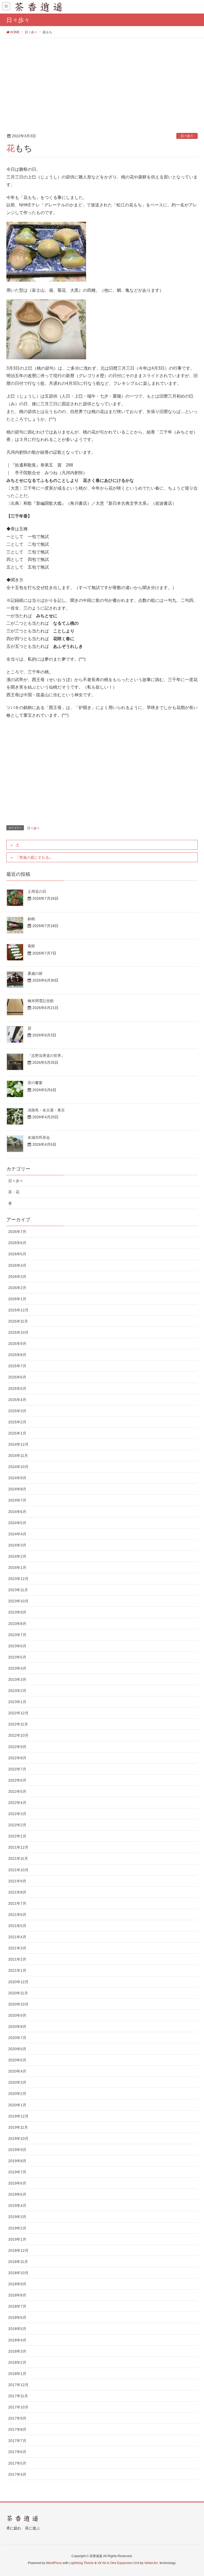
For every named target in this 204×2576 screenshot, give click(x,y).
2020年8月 (17, 2027)
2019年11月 (18, 2127)
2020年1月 (17, 2105)
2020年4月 (17, 2071)
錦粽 (31, 919)
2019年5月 (17, 2194)
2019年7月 (17, 2172)
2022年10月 (18, 1735)
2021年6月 (17, 1915)
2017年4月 (17, 2474)
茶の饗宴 (35, 1083)
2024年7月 (17, 1500)
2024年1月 (17, 1568)
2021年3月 (17, 1948)
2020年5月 (17, 2060)
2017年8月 (17, 2429)
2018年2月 (17, 2362)
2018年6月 (17, 2317)
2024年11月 (18, 1456)
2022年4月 (17, 1803)
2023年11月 (18, 1590)
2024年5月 (17, 1523)
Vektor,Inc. (152, 2563)
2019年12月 (18, 2116)
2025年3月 (17, 1411)
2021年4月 (17, 1937)
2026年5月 (17, 1254)
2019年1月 (17, 2239)
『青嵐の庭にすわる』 (34, 857)
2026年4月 (17, 1265)
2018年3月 (17, 2351)
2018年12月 (18, 2250)
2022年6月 (17, 1780)
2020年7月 (17, 2038)
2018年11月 (18, 2262)
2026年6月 (17, 1243)
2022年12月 (18, 1713)
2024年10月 (18, 1467)
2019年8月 (17, 2161)
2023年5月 (17, 1657)
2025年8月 (17, 1355)
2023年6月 (17, 1646)
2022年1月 (17, 1836)
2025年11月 (18, 1321)
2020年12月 (18, 1982)
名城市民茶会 (39, 1137)
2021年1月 (17, 1970)
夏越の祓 (35, 973)
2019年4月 (17, 2206)
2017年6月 (17, 2452)
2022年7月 (17, 1769)
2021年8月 (17, 1892)
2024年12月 (18, 1444)
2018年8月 (17, 2295)
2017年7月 (17, 2441)
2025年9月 (17, 1344)
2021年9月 (17, 1881)
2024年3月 (17, 1545)
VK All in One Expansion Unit (118, 2563)
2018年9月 (17, 2284)
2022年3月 (17, 1814)
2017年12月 (18, 2385)
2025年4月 (17, 1400)
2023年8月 (17, 1624)
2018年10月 (18, 2273)
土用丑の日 (37, 891)
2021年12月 (18, 1847)
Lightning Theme (82, 2563)
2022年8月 (17, 1758)
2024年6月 (17, 1512)
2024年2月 (17, 1556)
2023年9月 (17, 1612)
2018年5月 (17, 2329)
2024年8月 (17, 1489)
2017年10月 (18, 2407)
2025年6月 (17, 1377)
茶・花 (14, 1192)
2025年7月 (17, 1366)
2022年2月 (17, 1825)
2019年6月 (17, 2183)
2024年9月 (17, 1478)
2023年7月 (17, 1635)
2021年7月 (17, 1903)
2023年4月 (17, 1668)
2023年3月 (17, 1679)
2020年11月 (18, 1993)
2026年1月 (17, 1299)
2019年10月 (18, 2139)
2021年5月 (17, 1926)
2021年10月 (18, 1870)
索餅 (31, 946)
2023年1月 (17, 1702)
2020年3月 (17, 2082)
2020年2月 (17, 2094)
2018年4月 (17, 2340)
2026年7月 (17, 1232)
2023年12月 (18, 1579)
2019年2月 (17, 2228)
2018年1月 (17, 2374)
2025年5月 (17, 1389)
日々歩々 (187, 136)
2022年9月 (17, 1747)
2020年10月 (18, 2004)
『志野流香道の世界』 (46, 1056)
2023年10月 (18, 1601)
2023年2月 (17, 1691)
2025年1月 (17, 1433)
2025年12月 (18, 1310)
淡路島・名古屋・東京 (46, 1110)
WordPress (54, 2563)
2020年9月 (17, 2015)
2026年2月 (17, 1288)
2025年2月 (17, 1422)
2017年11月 (18, 2396)
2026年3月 (17, 1277)
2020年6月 (17, 2049)
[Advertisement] (102, 78)
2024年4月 (17, 1534)
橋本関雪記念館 (41, 1001)
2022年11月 (18, 1724)
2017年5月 (17, 2463)
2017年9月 (17, 2418)
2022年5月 (17, 1791)
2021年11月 (18, 1858)
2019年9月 (17, 2150)
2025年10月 (18, 1332)
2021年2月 (17, 1959)
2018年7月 (17, 2306)
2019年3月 (17, 2217)
